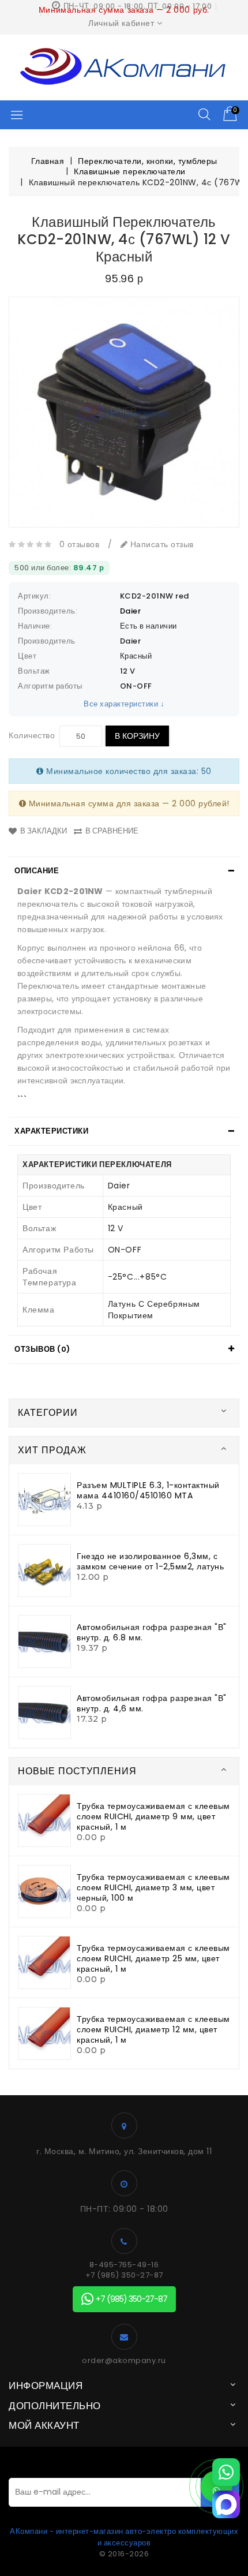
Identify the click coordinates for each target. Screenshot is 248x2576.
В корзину (137, 736)
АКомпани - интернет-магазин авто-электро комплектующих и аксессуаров (124, 2537)
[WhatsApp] (226, 2472)
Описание (37, 871)
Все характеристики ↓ (124, 704)
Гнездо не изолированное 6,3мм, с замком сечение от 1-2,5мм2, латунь (150, 1561)
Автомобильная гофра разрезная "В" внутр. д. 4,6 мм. (152, 1703)
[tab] (124, 871)
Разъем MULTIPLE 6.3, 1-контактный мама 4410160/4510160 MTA (148, 1490)
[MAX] (226, 2504)
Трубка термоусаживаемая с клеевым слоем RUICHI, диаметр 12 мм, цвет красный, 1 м (153, 2029)
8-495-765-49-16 (124, 2265)
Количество (32, 735)
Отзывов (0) (42, 1349)
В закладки (44, 831)
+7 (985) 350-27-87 (124, 2275)
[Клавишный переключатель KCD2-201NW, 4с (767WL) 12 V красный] (124, 412)
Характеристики (51, 1131)
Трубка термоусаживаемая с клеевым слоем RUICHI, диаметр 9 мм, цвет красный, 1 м (153, 1816)
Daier (131, 611)
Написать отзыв (161, 544)
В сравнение (112, 831)
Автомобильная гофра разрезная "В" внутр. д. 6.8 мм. (152, 1632)
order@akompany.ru (124, 2361)
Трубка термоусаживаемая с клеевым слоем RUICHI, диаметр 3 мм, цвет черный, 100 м (153, 1887)
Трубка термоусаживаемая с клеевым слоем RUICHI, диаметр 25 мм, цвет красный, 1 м (153, 1958)
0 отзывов (80, 544)
